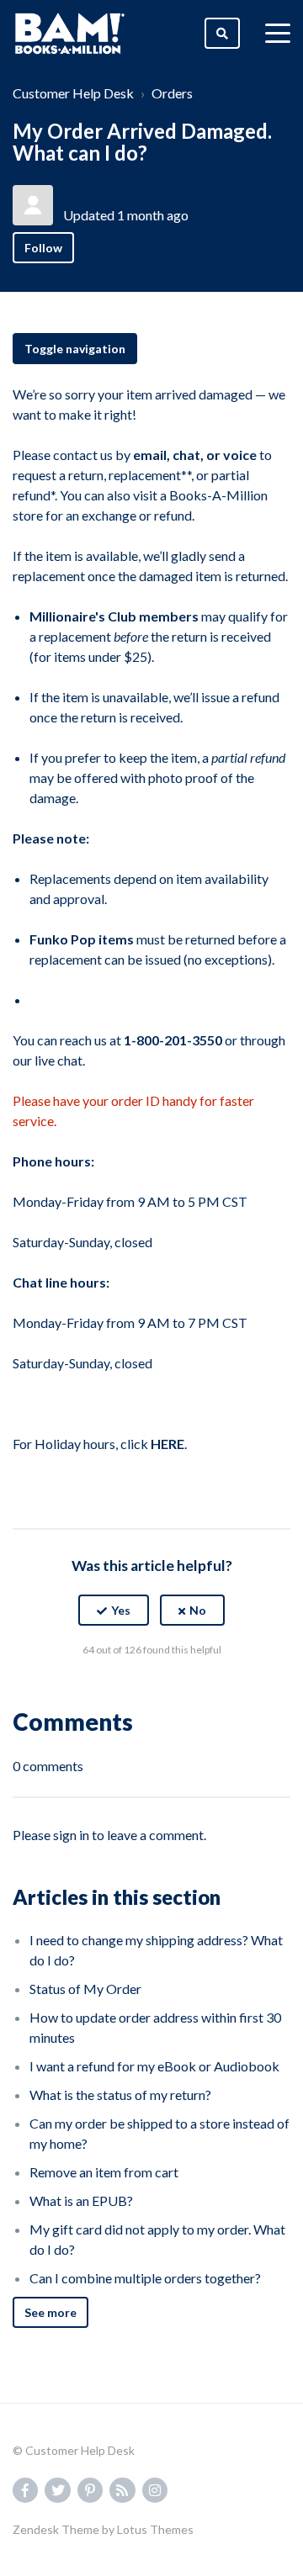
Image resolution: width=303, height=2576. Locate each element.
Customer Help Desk (73, 93)
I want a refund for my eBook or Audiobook (154, 2066)
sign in (71, 1835)
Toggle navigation (75, 349)
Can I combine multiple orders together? (145, 2278)
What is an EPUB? (81, 2200)
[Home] (70, 34)
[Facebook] (115, 1691)
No (198, 1610)
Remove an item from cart (104, 2172)
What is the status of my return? (120, 2095)
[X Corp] (151, 1691)
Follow (43, 248)
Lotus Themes (155, 2529)
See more (50, 2312)
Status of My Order (85, 1989)
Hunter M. (95, 195)
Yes (121, 1610)
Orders (172, 93)
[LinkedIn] (188, 1691)
